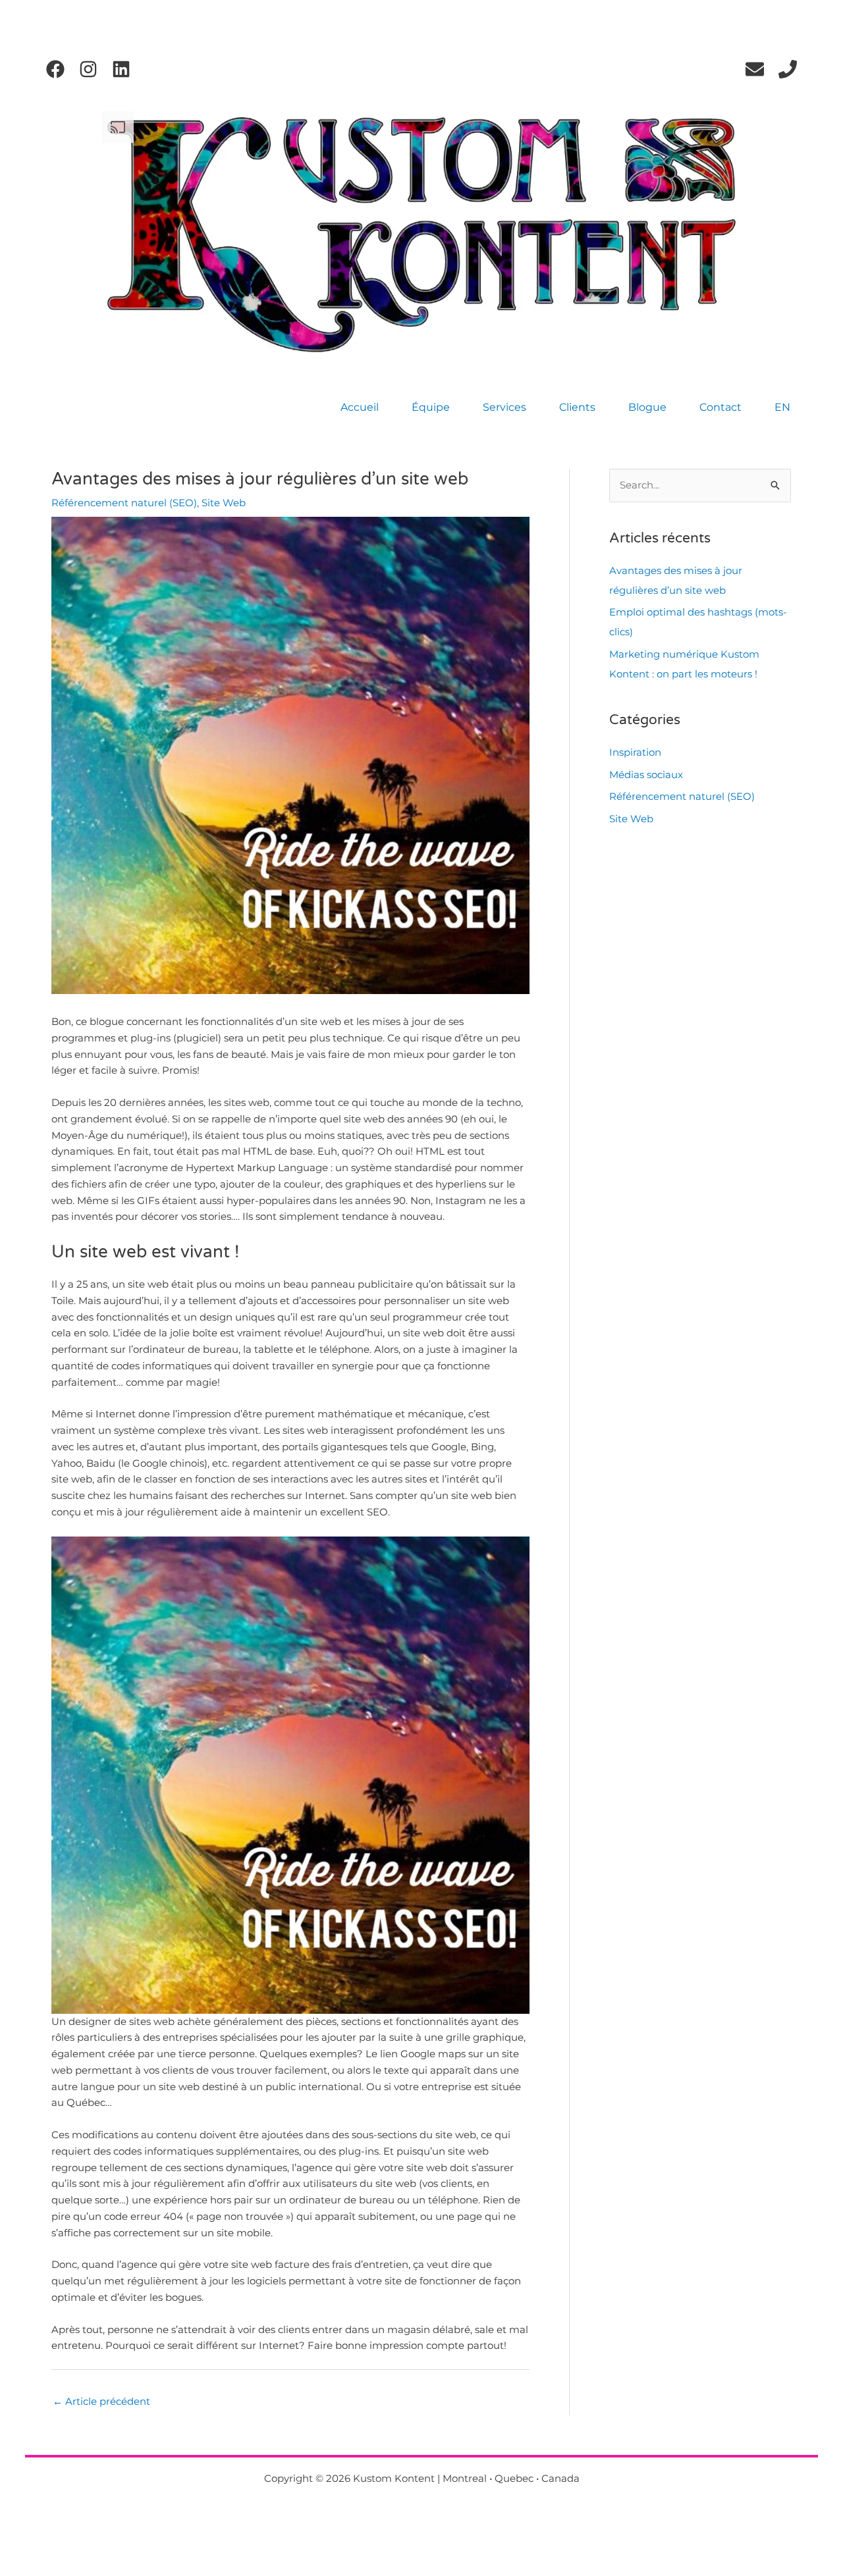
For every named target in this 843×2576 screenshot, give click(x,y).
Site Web (224, 503)
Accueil (360, 407)
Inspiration (635, 752)
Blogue (647, 407)
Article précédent (101, 2401)
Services (504, 407)
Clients (577, 407)
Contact (721, 407)
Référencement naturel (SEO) (124, 503)
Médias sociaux (646, 775)
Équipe (431, 407)
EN (782, 407)
